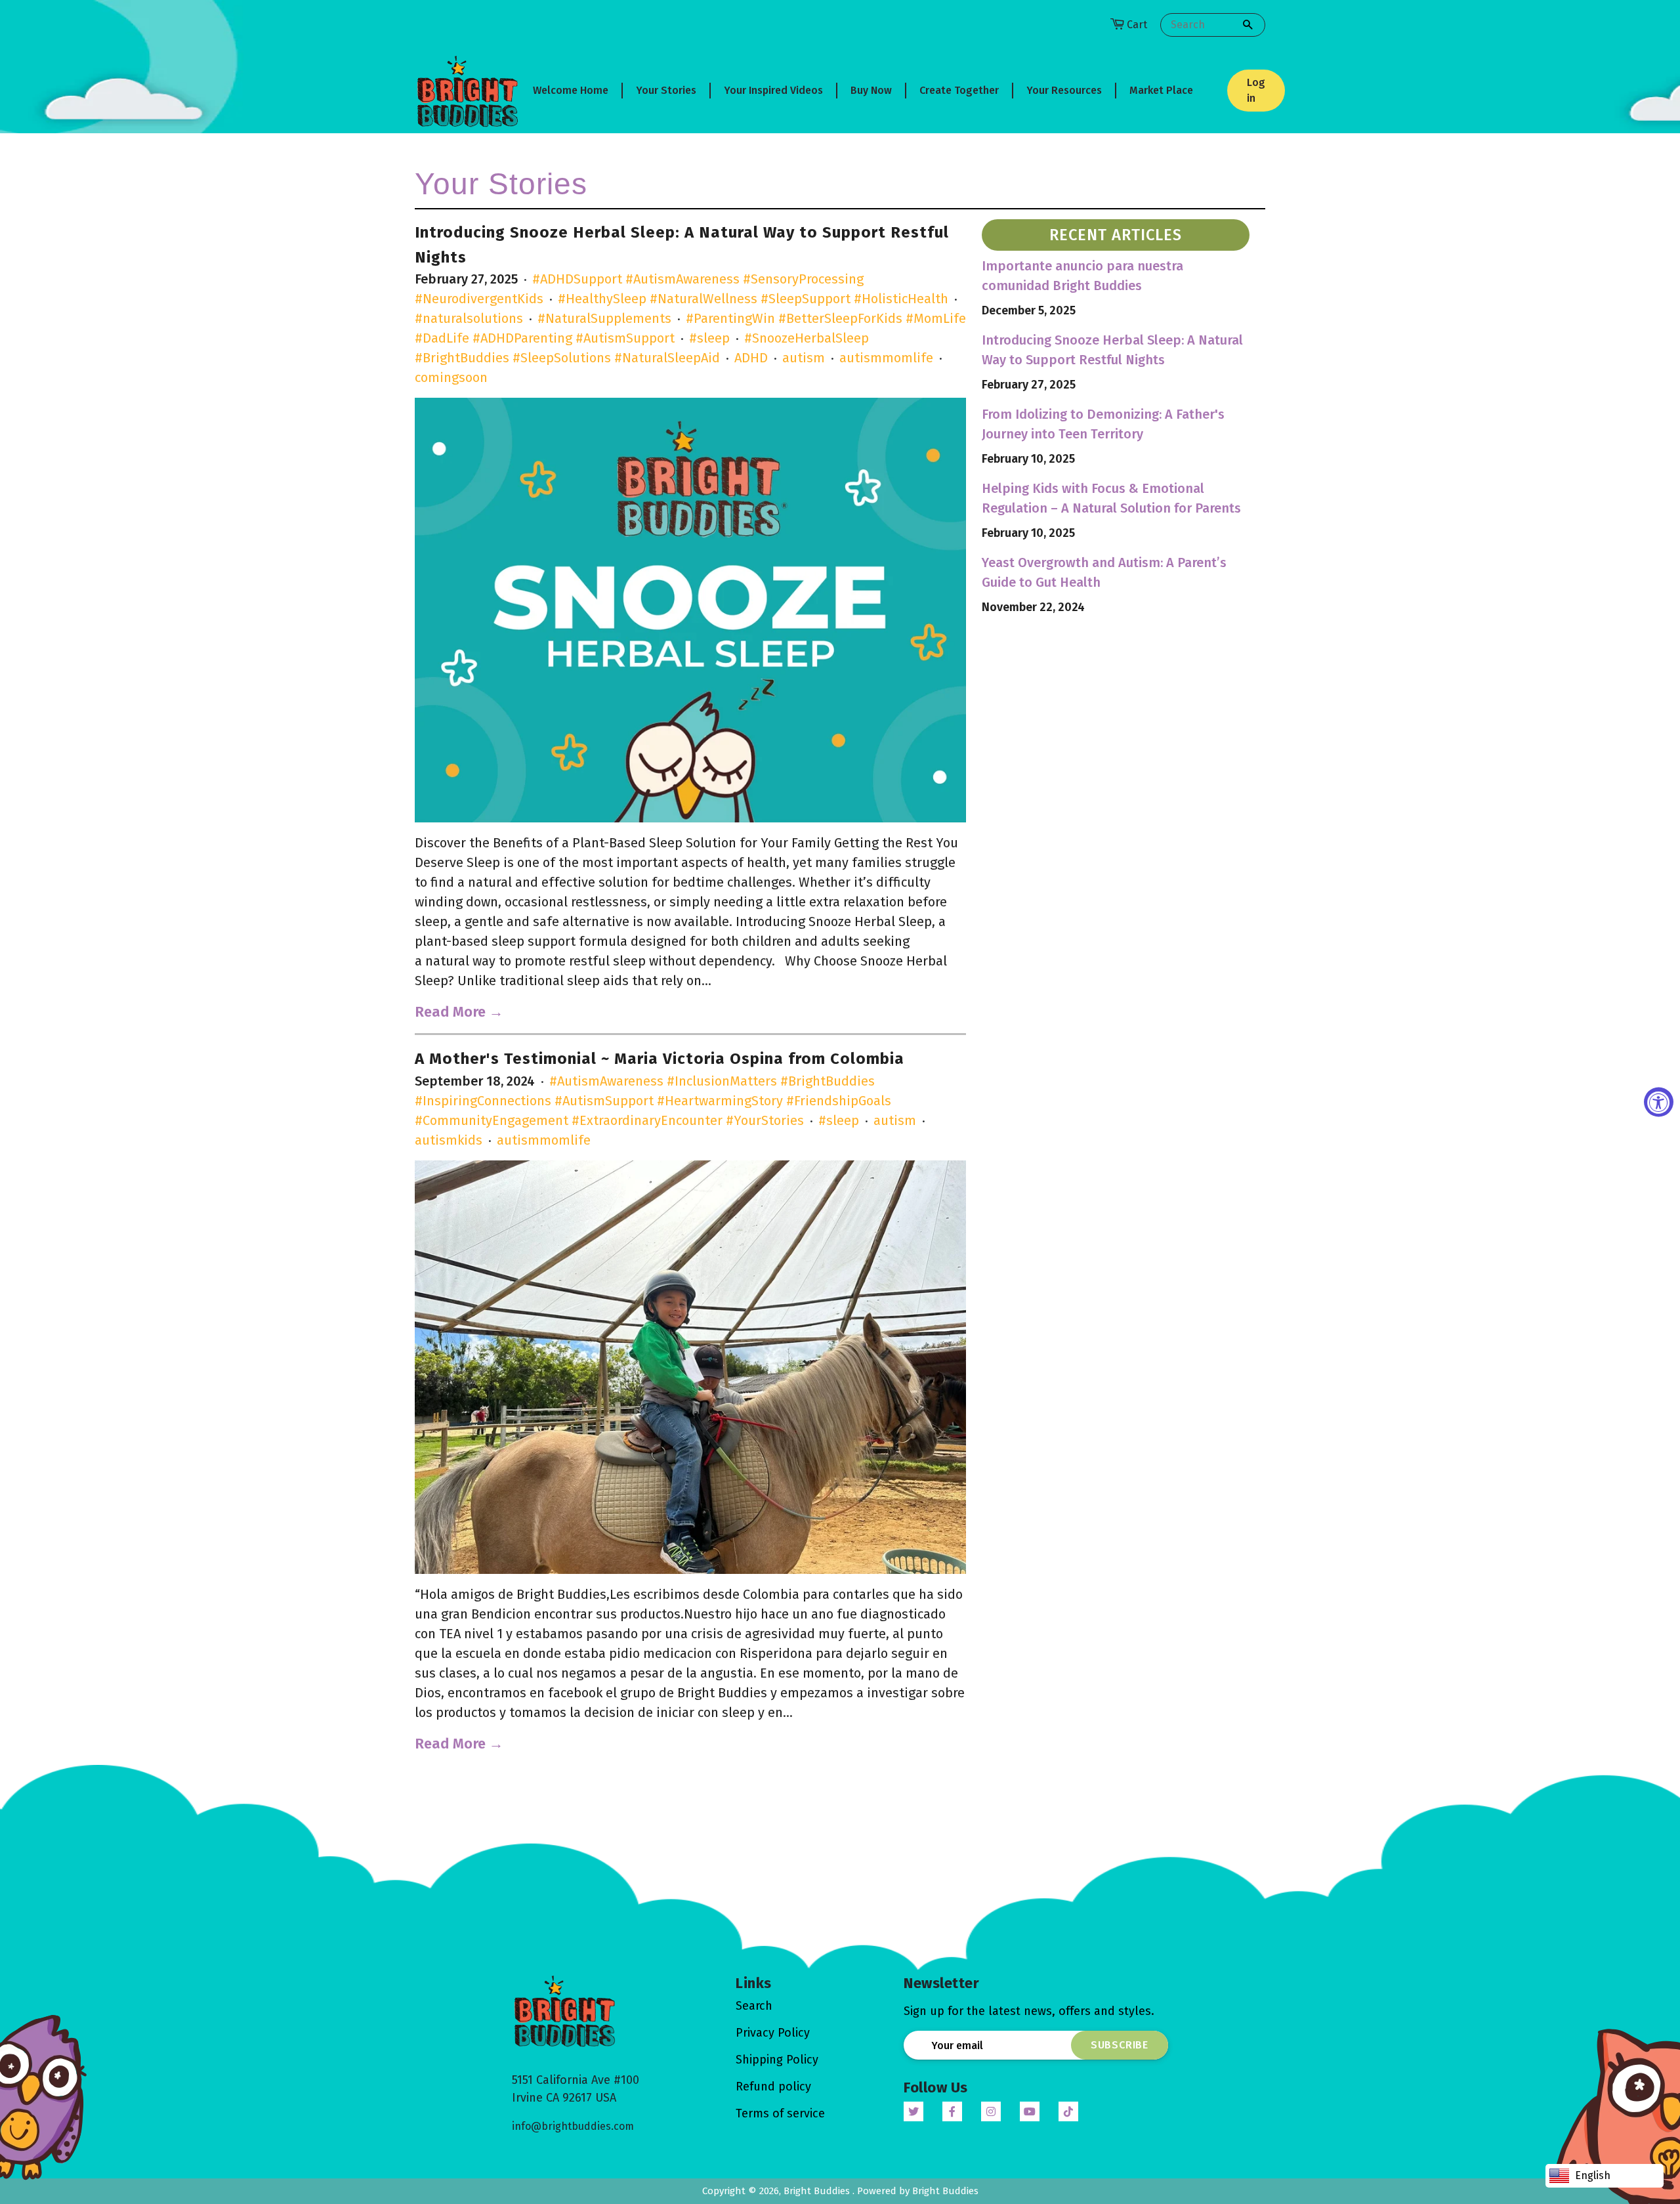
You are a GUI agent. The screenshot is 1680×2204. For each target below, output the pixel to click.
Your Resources (1064, 90)
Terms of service (780, 2113)
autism (804, 358)
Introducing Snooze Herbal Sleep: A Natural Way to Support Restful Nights (1112, 350)
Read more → (459, 1012)
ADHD (751, 358)
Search (754, 2006)
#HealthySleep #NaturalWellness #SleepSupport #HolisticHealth (753, 299)
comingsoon (451, 377)
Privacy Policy (773, 2033)
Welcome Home (571, 90)
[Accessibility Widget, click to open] (1659, 1102)
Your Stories (666, 90)
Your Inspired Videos (773, 90)
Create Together (959, 90)
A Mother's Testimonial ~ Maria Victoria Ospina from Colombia (660, 1059)
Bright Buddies (818, 2191)
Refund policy (773, 2087)
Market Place (1161, 90)
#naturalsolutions (469, 318)
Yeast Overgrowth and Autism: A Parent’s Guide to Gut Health (1104, 572)
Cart (1137, 25)
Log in (1256, 90)
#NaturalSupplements (604, 318)
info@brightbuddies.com (573, 2126)
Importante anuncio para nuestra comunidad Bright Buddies (1082, 276)
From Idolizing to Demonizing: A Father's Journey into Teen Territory (1103, 424)
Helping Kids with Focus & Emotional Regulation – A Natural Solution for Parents (1111, 498)
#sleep (709, 338)
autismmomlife (886, 358)
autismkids (449, 1140)
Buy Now (871, 90)
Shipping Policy (777, 2060)
